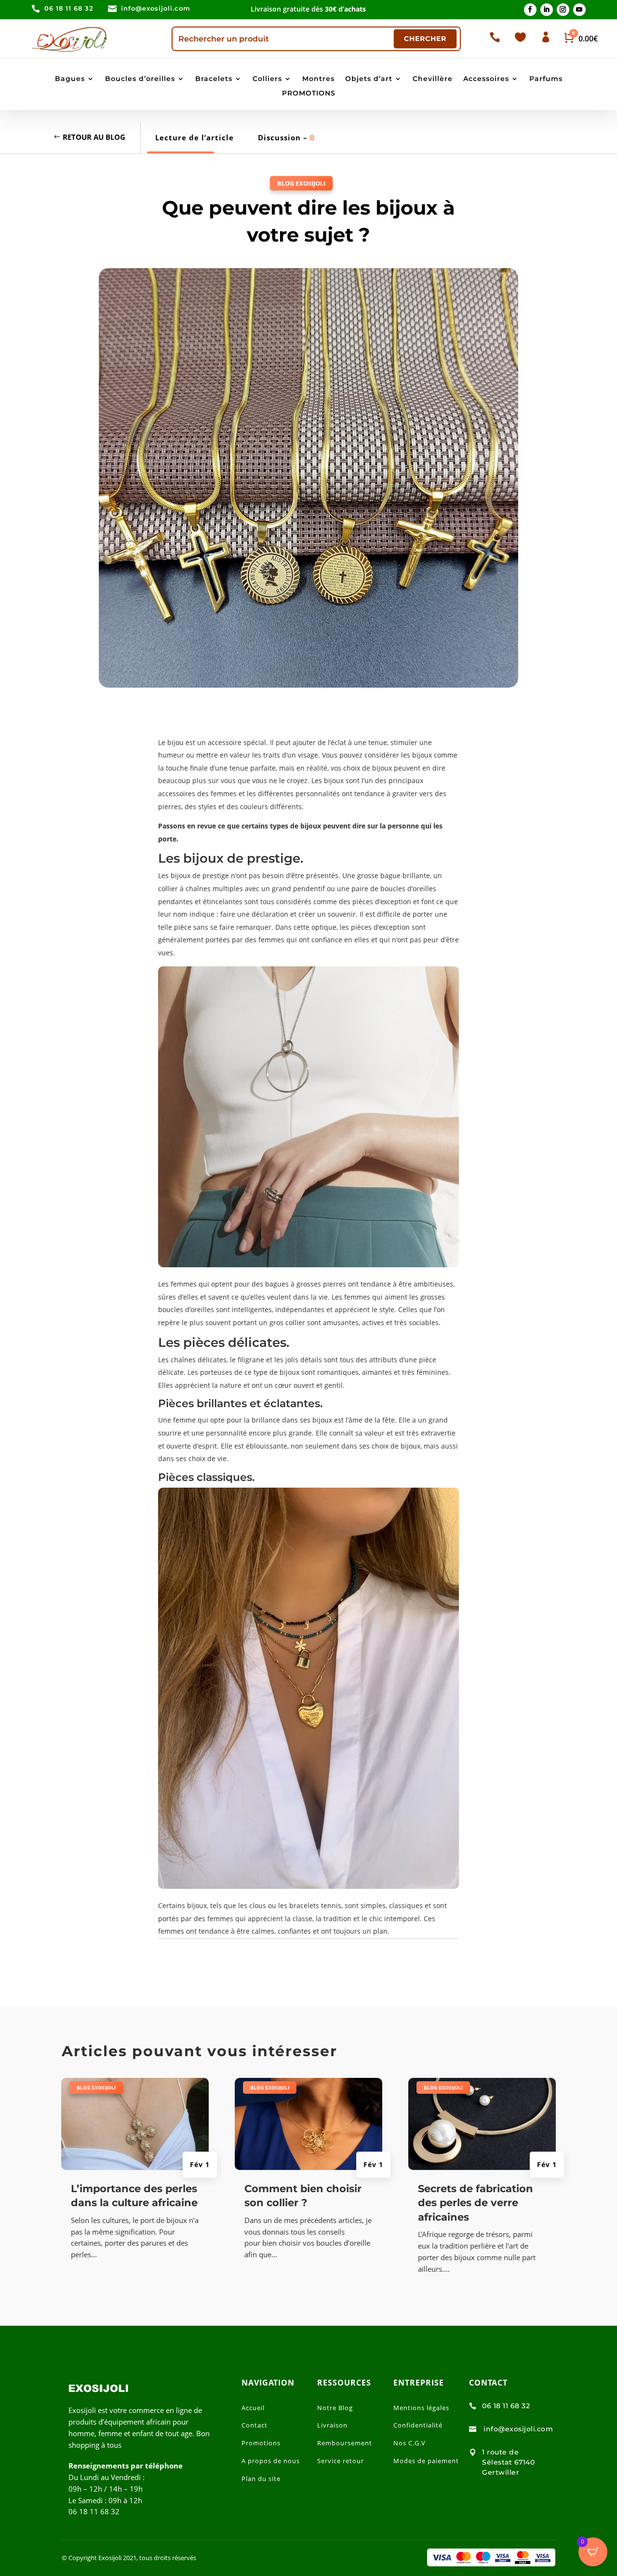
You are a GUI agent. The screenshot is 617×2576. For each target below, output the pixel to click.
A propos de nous (271, 2461)
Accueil (253, 2408)
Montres (318, 79)
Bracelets (214, 79)
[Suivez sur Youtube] (579, 10)
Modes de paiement (426, 2461)
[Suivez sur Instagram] (563, 10)
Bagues (70, 79)
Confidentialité (418, 2425)
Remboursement (345, 2443)
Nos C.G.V (409, 2443)
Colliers (267, 79)
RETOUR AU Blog (94, 137)
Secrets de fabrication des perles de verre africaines (476, 2203)
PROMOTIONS (309, 94)
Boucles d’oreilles (140, 79)
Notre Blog (335, 2408)
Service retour (341, 2461)
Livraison (332, 2425)
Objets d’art (369, 79)
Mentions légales (421, 2408)
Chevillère (433, 79)
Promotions (261, 2443)
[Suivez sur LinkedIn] (547, 10)
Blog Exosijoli (301, 183)
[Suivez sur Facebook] (530, 10)
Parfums (546, 79)
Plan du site (261, 2479)
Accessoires (486, 79)
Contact (255, 2425)
